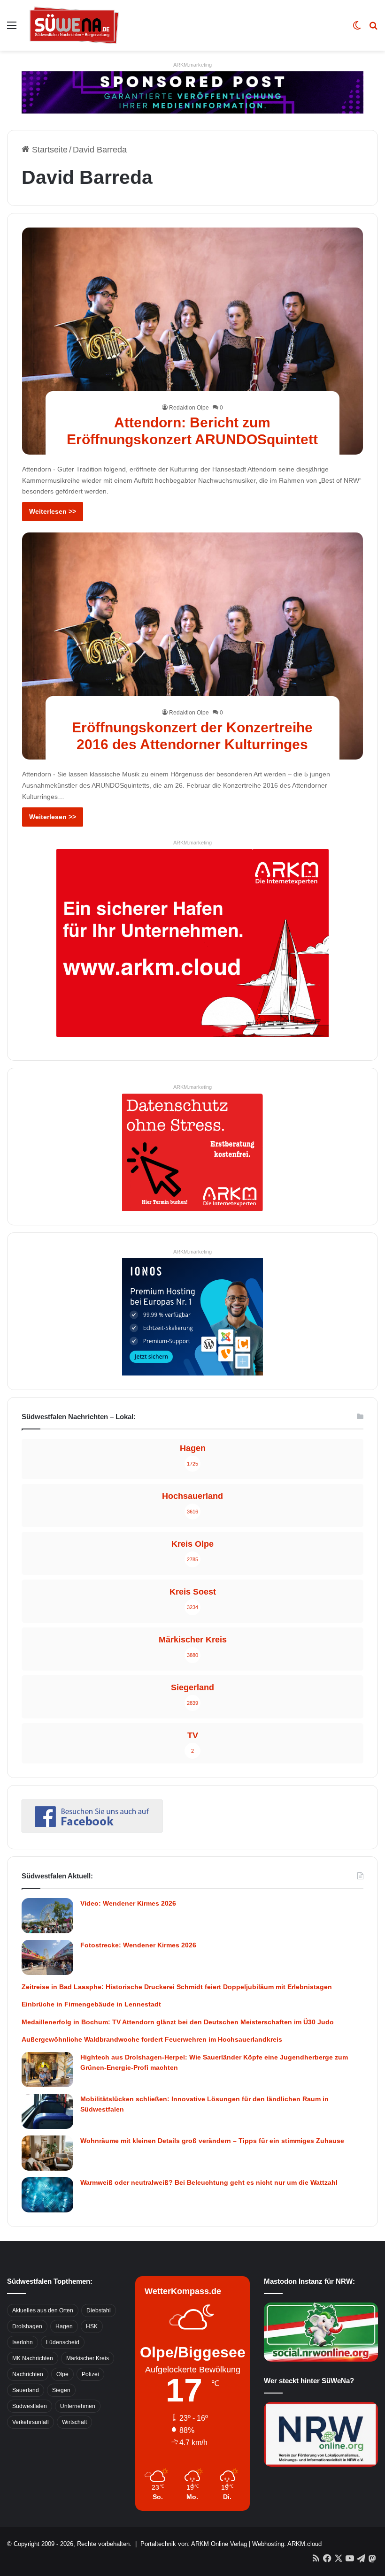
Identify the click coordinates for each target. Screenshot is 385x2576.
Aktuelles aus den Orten (43, 2310)
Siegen (61, 2390)
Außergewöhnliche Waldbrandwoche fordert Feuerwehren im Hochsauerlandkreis (152, 2039)
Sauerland (26, 2390)
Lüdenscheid (63, 2342)
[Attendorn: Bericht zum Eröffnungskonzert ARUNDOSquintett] (193, 341)
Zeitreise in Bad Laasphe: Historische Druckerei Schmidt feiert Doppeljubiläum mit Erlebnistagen (177, 1987)
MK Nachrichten (33, 2358)
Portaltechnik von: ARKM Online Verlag (194, 2544)
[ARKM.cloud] (192, 942)
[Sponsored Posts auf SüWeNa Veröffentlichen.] (192, 92)
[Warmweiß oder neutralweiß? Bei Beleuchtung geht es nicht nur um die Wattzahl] (47, 2195)
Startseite (49, 150)
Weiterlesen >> (53, 511)
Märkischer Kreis (88, 2358)
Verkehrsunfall (31, 2422)
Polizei (90, 2374)
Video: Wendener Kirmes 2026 (128, 1903)
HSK (92, 2326)
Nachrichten (28, 2374)
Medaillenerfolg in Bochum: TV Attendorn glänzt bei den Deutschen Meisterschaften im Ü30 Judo (178, 2022)
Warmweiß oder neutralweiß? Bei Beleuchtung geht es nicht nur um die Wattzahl (209, 2182)
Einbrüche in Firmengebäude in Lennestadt (91, 2004)
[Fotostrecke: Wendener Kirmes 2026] (47, 1957)
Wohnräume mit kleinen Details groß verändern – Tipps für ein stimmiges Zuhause (212, 2141)
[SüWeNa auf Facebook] (92, 1830)
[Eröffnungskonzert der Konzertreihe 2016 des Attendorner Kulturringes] (193, 646)
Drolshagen (27, 2326)
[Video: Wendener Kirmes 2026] (47, 1916)
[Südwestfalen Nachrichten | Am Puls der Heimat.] (74, 25)
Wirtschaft (74, 2422)
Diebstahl (99, 2310)
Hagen (64, 2326)
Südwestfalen (30, 2406)
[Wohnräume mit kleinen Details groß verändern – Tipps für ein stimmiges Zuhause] (47, 2153)
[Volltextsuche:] (373, 29)
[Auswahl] (12, 29)
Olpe (62, 2374)
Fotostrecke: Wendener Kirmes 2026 (138, 1945)
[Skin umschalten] (357, 29)
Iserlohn (23, 2342)
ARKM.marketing (192, 65)
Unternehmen (78, 2406)
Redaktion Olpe (189, 408)
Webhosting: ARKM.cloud (287, 2544)
